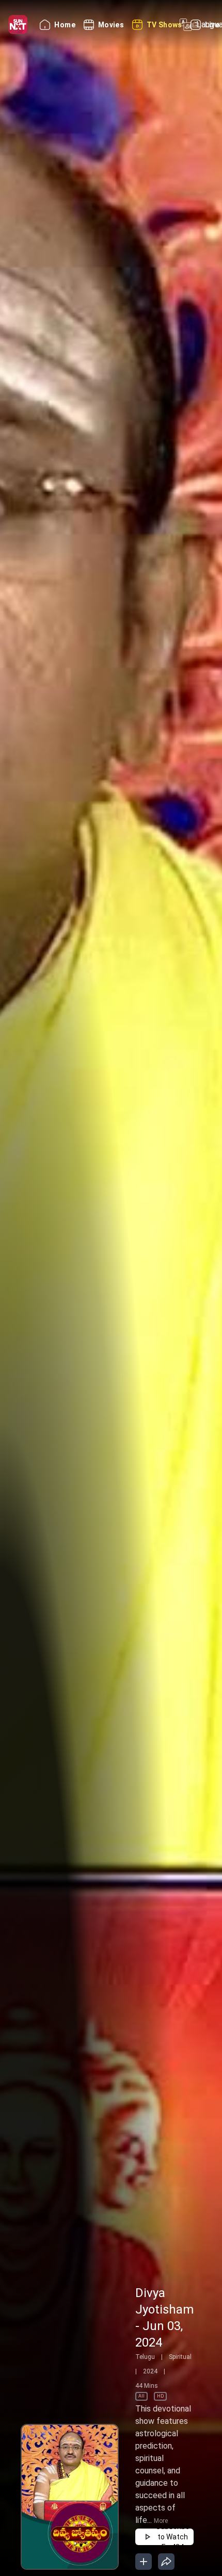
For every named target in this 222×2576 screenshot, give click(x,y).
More (161, 2521)
